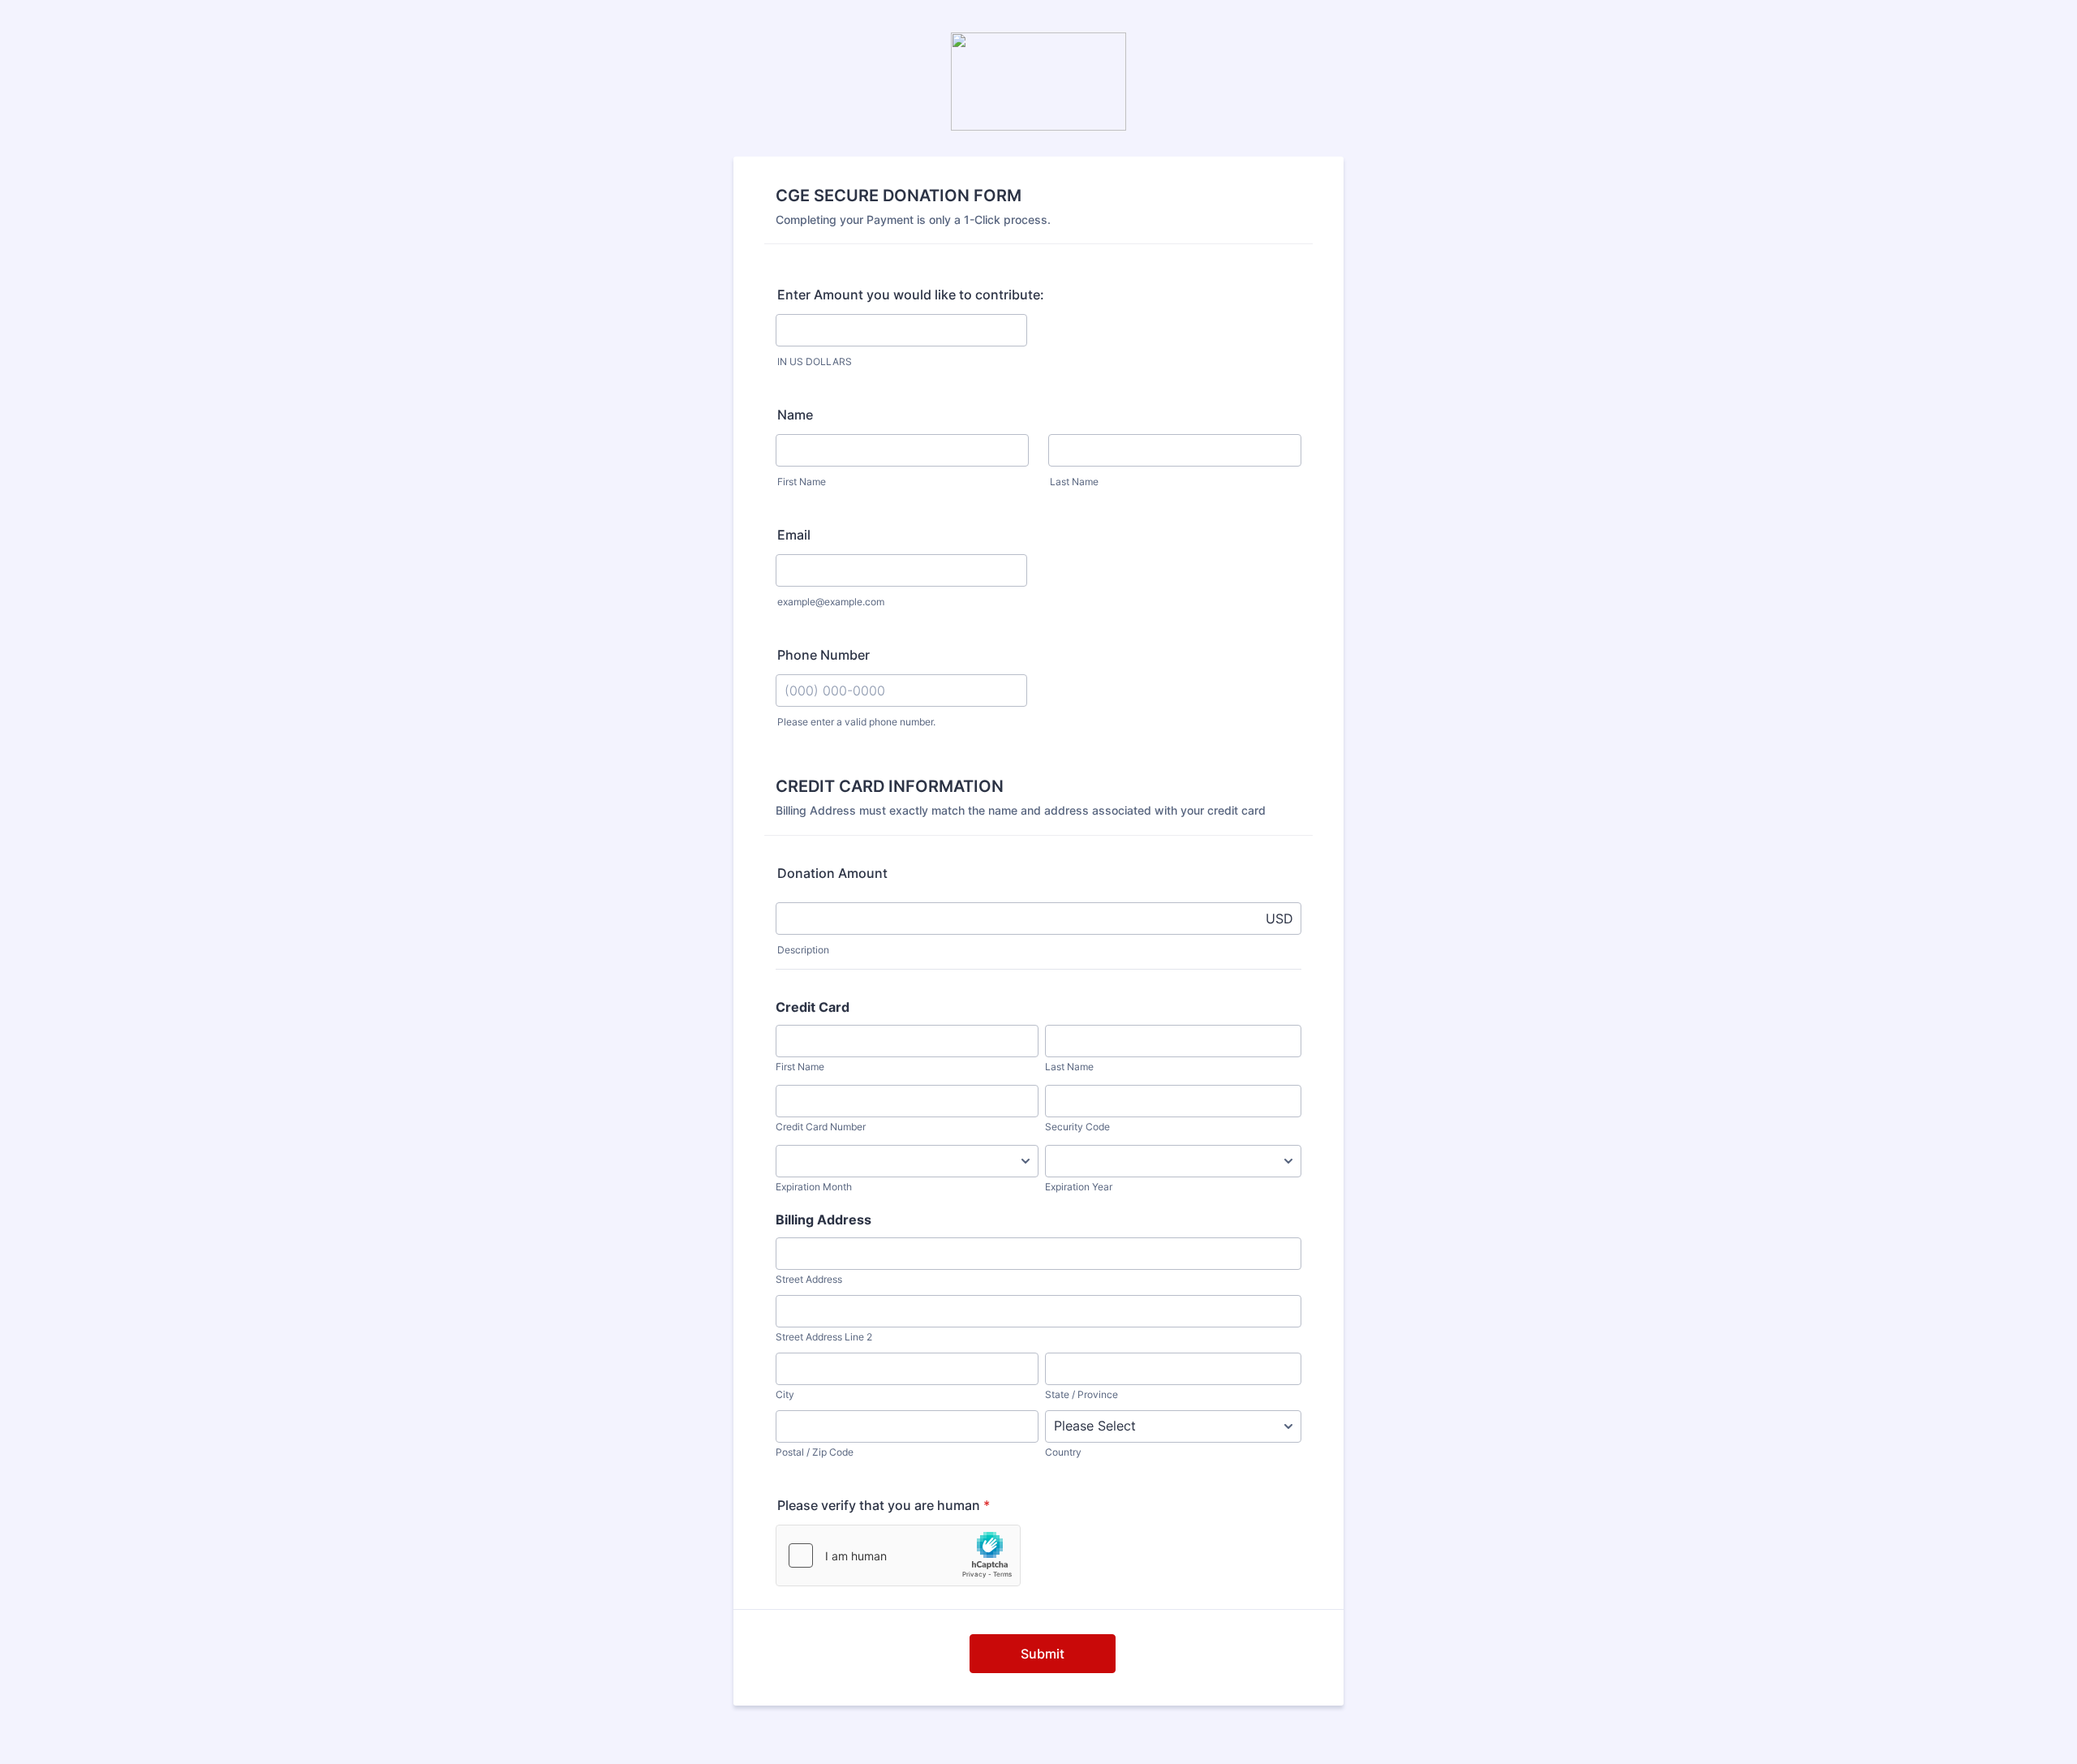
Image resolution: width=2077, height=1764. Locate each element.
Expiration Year (1079, 1187)
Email (794, 535)
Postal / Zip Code (815, 1452)
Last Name (1074, 482)
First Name (802, 482)
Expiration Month (814, 1187)
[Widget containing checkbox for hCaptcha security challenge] (898, 1555)
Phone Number (823, 655)
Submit (1043, 1654)
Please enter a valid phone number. (856, 722)
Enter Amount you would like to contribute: (911, 295)
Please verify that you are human (884, 1505)
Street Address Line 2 (824, 1337)
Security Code (1077, 1127)
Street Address (809, 1279)
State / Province (1082, 1394)
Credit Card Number (821, 1127)
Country (1063, 1452)
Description (803, 950)
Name (795, 415)
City (785, 1394)
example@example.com (831, 602)
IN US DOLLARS (815, 361)
